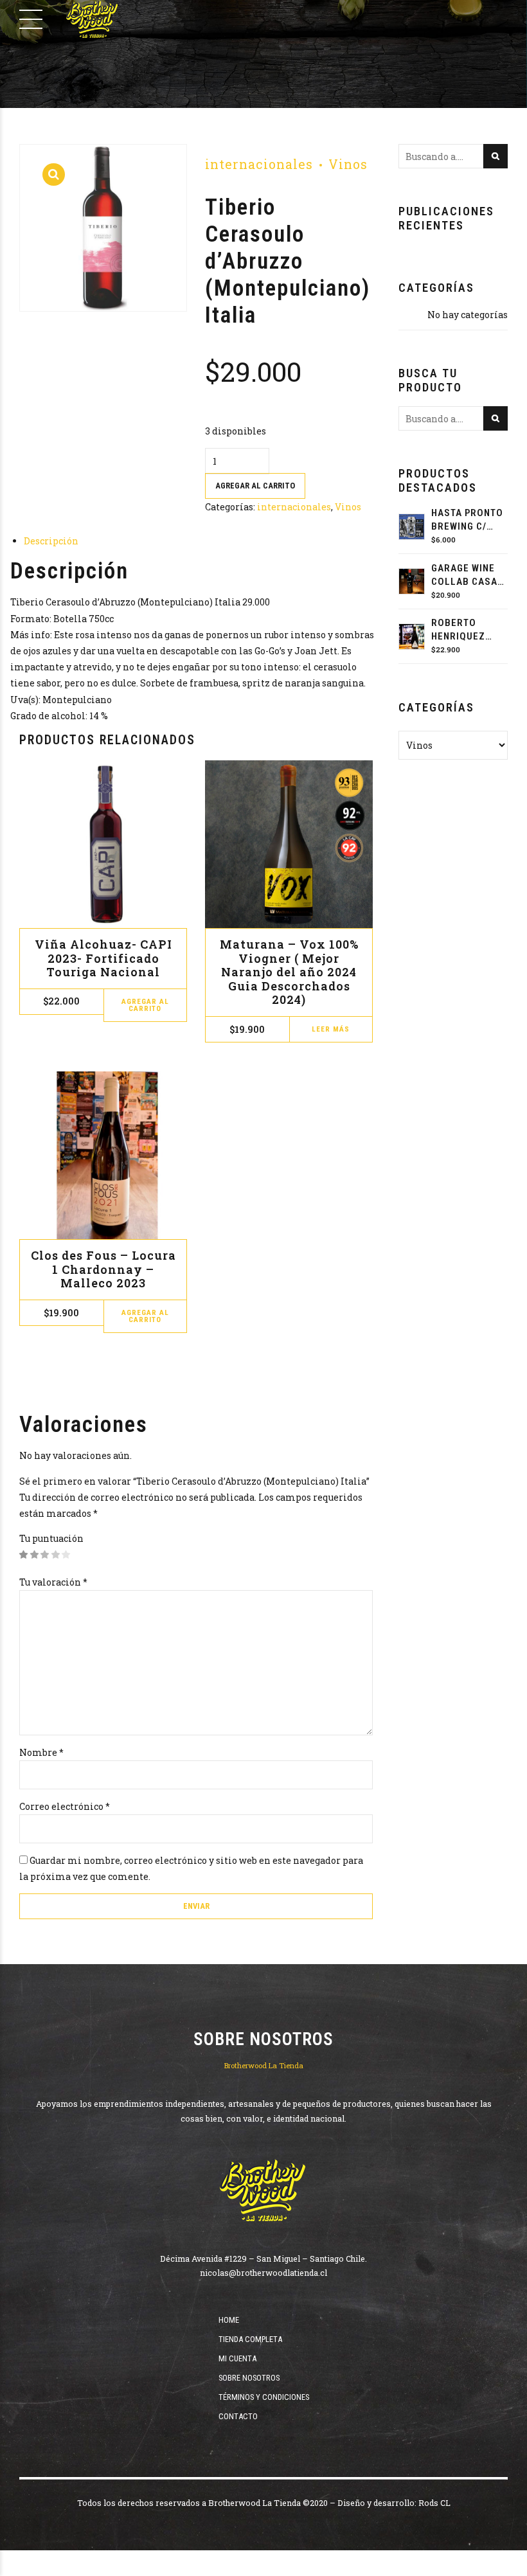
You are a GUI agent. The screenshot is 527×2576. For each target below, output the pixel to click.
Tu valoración (53, 1582)
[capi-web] (103, 844)
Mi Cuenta (237, 2358)
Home (229, 2320)
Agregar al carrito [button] (145, 1005)
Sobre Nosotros (249, 2378)
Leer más (331, 1029)
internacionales (259, 164)
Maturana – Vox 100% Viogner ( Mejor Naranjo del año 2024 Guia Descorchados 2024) (289, 972)
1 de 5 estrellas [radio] (24, 1555)
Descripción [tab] (51, 541)
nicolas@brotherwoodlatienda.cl (263, 2273)
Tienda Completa (250, 2339)
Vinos (348, 164)
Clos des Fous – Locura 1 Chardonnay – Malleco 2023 (103, 1269)
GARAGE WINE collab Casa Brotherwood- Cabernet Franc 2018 (469, 576)
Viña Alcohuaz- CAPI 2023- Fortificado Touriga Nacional (103, 958)
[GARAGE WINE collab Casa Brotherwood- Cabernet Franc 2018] (412, 581)
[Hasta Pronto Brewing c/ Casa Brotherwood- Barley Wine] (412, 527)
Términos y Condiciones (264, 2397)
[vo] (289, 844)
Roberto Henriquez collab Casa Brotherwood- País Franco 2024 (469, 630)
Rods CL (434, 2503)
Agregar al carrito (255, 486)
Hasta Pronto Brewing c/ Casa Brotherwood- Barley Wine (469, 520)
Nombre (41, 1752)
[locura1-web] (103, 1155)
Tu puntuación (51, 1538)
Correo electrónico (65, 1806)
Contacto (238, 2416)
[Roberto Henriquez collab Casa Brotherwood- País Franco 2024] (412, 637)
